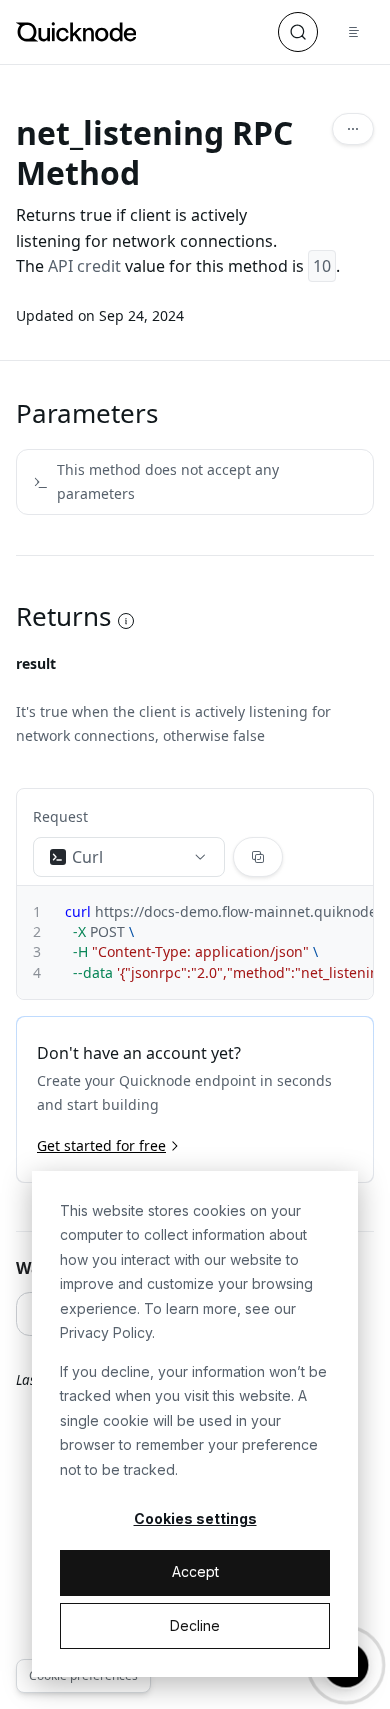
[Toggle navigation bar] (354, 32)
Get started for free (101, 1145)
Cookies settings (195, 1518)
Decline (195, 1625)
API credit (84, 266)
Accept (195, 1571)
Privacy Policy (106, 1332)
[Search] (298, 32)
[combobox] (129, 857)
